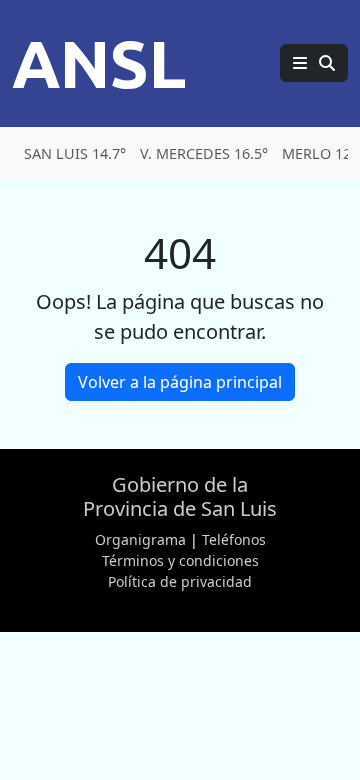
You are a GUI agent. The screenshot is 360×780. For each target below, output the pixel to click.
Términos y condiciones (180, 560)
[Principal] (314, 63)
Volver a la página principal (180, 382)
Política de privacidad (180, 581)
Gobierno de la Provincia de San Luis (180, 496)
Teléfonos (234, 539)
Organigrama (140, 539)
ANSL (99, 63)
